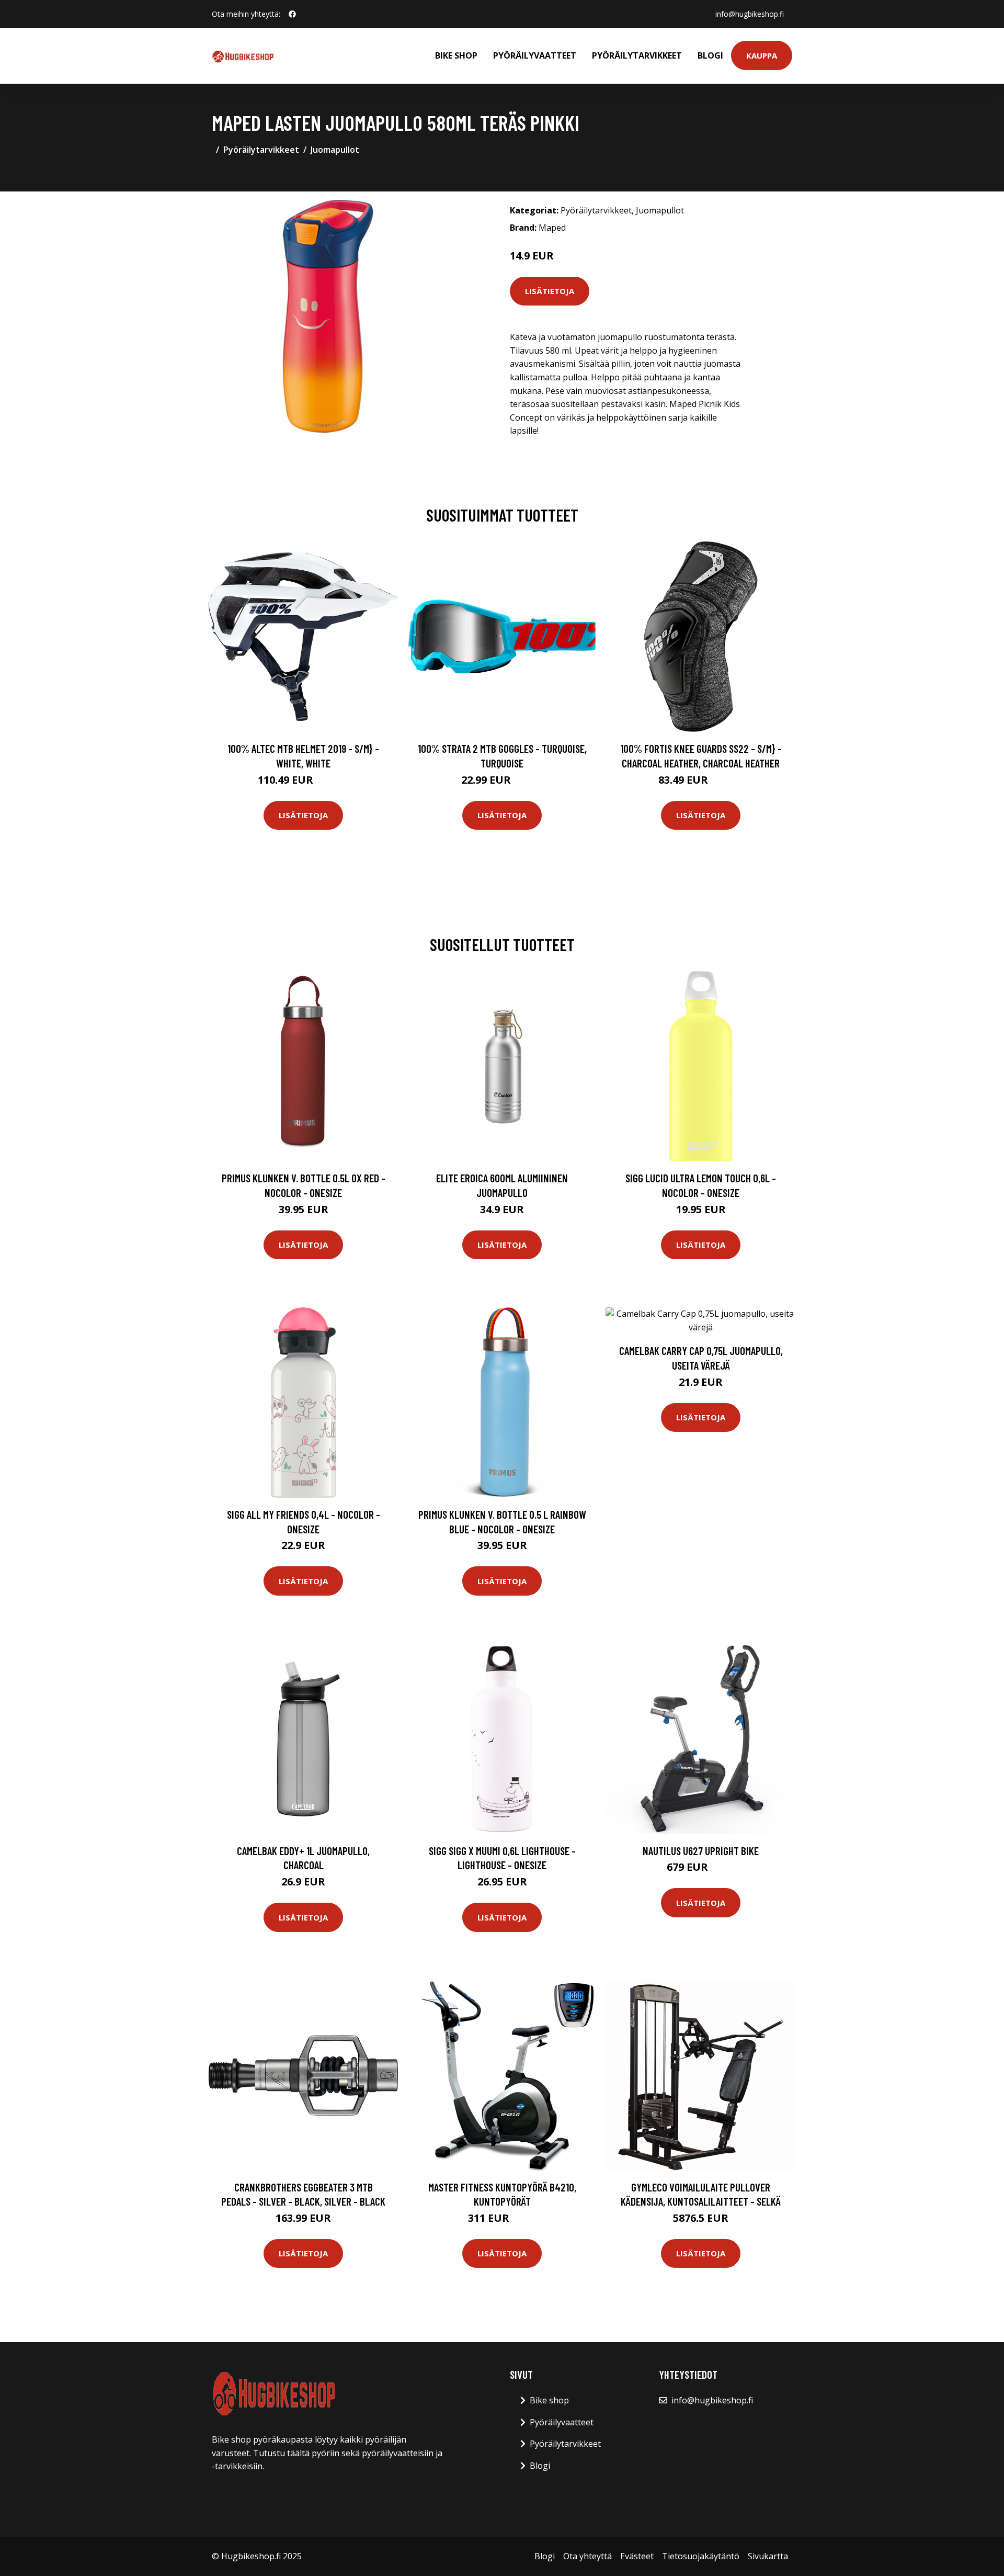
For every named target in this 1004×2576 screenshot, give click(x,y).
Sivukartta (768, 2556)
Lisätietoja (550, 291)
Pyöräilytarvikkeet (637, 55)
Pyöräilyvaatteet (535, 55)
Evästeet (637, 2556)
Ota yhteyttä (587, 2556)
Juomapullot (335, 150)
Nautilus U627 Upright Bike (701, 1851)
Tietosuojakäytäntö (701, 2556)
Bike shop (456, 55)
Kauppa (762, 55)
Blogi (710, 55)
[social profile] (292, 14)
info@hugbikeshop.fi (750, 14)
